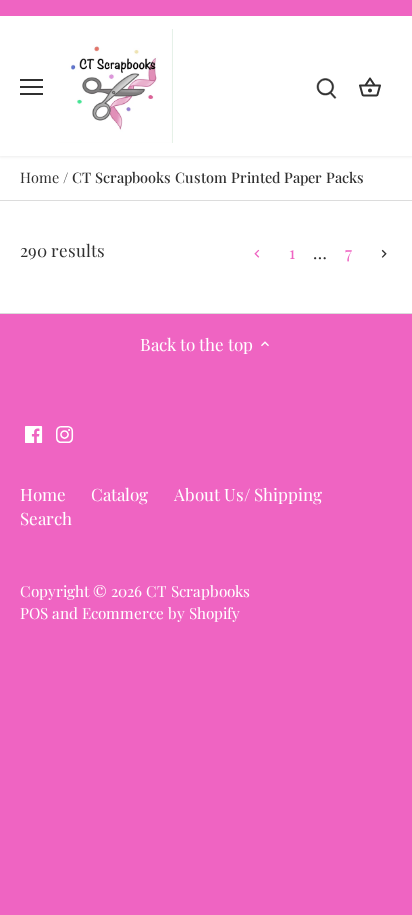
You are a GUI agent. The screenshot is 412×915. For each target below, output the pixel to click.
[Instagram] (64, 433)
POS (34, 612)
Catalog (119, 494)
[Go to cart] (370, 86)
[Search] (326, 86)
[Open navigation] (31, 87)
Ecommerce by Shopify (161, 612)
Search (46, 518)
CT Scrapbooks (198, 590)
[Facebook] (33, 433)
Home (43, 494)
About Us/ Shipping (248, 494)
